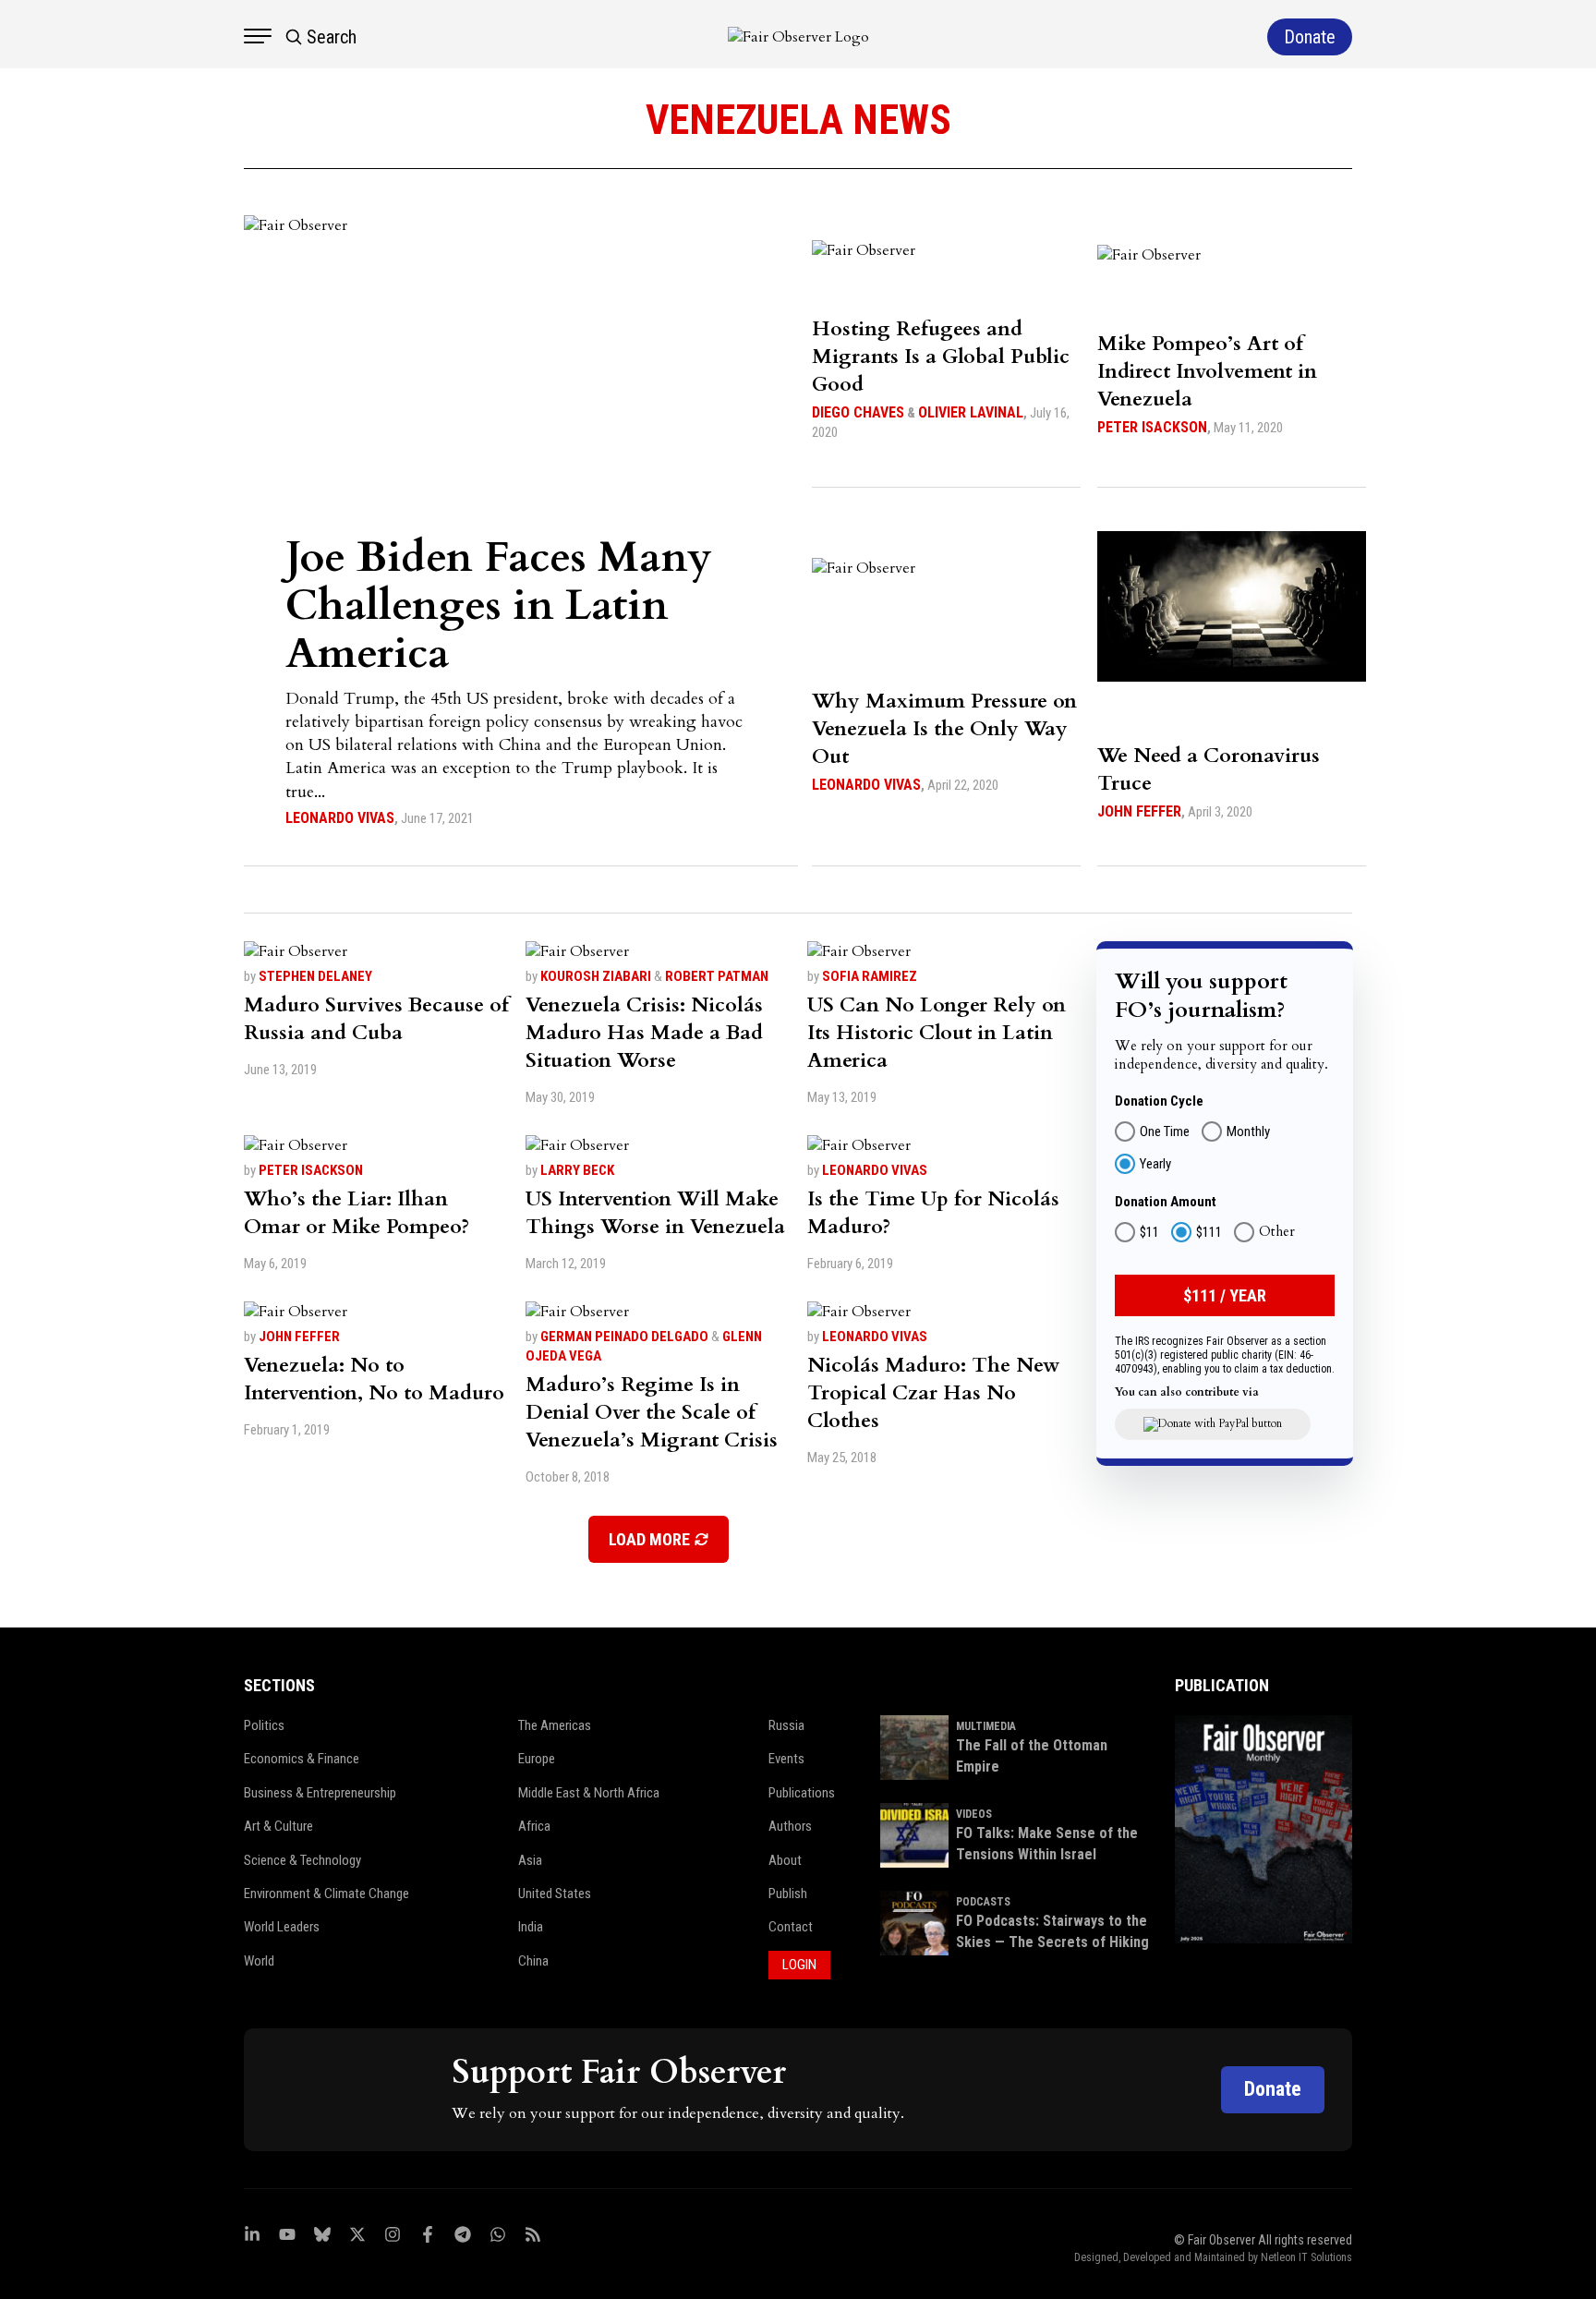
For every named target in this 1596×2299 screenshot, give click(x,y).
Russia (786, 1725)
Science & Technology (302, 1860)
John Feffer (1139, 811)
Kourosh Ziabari (596, 976)
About (785, 1860)
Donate (1273, 2089)
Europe (537, 1759)
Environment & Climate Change (326, 1894)
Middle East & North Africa (589, 1793)
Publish (788, 1894)
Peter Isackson (1152, 427)
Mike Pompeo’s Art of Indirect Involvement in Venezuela (1207, 371)
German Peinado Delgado (624, 1337)
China (533, 1961)
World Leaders (282, 1927)
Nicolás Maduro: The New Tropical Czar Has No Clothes (934, 1393)
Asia (530, 1860)
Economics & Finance (302, 1759)
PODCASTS (983, 1902)
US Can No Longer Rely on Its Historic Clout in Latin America (937, 1033)
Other (1277, 1232)
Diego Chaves (858, 412)
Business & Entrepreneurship (320, 1793)
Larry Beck (577, 1170)
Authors (790, 1826)
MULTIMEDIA (986, 1726)
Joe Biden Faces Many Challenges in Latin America (499, 605)
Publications (802, 1793)
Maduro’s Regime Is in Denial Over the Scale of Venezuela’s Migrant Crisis (652, 1412)
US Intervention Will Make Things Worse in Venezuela (655, 1213)
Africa (534, 1826)
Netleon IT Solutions (1306, 2257)
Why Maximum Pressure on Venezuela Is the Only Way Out (944, 729)
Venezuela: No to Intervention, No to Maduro (374, 1379)
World (259, 1961)
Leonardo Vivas (340, 818)
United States (555, 1894)
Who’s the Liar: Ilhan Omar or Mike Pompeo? (357, 1213)
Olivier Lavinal (971, 412)
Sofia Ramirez (870, 976)
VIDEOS (974, 1814)
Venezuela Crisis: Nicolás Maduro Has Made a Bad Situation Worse (644, 1033)
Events (786, 1759)
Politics (264, 1725)
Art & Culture (278, 1826)
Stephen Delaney (315, 976)
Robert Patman (717, 976)
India (531, 1927)
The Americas (555, 1725)
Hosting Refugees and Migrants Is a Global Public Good (941, 357)
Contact (791, 1927)
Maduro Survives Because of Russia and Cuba (376, 1019)
